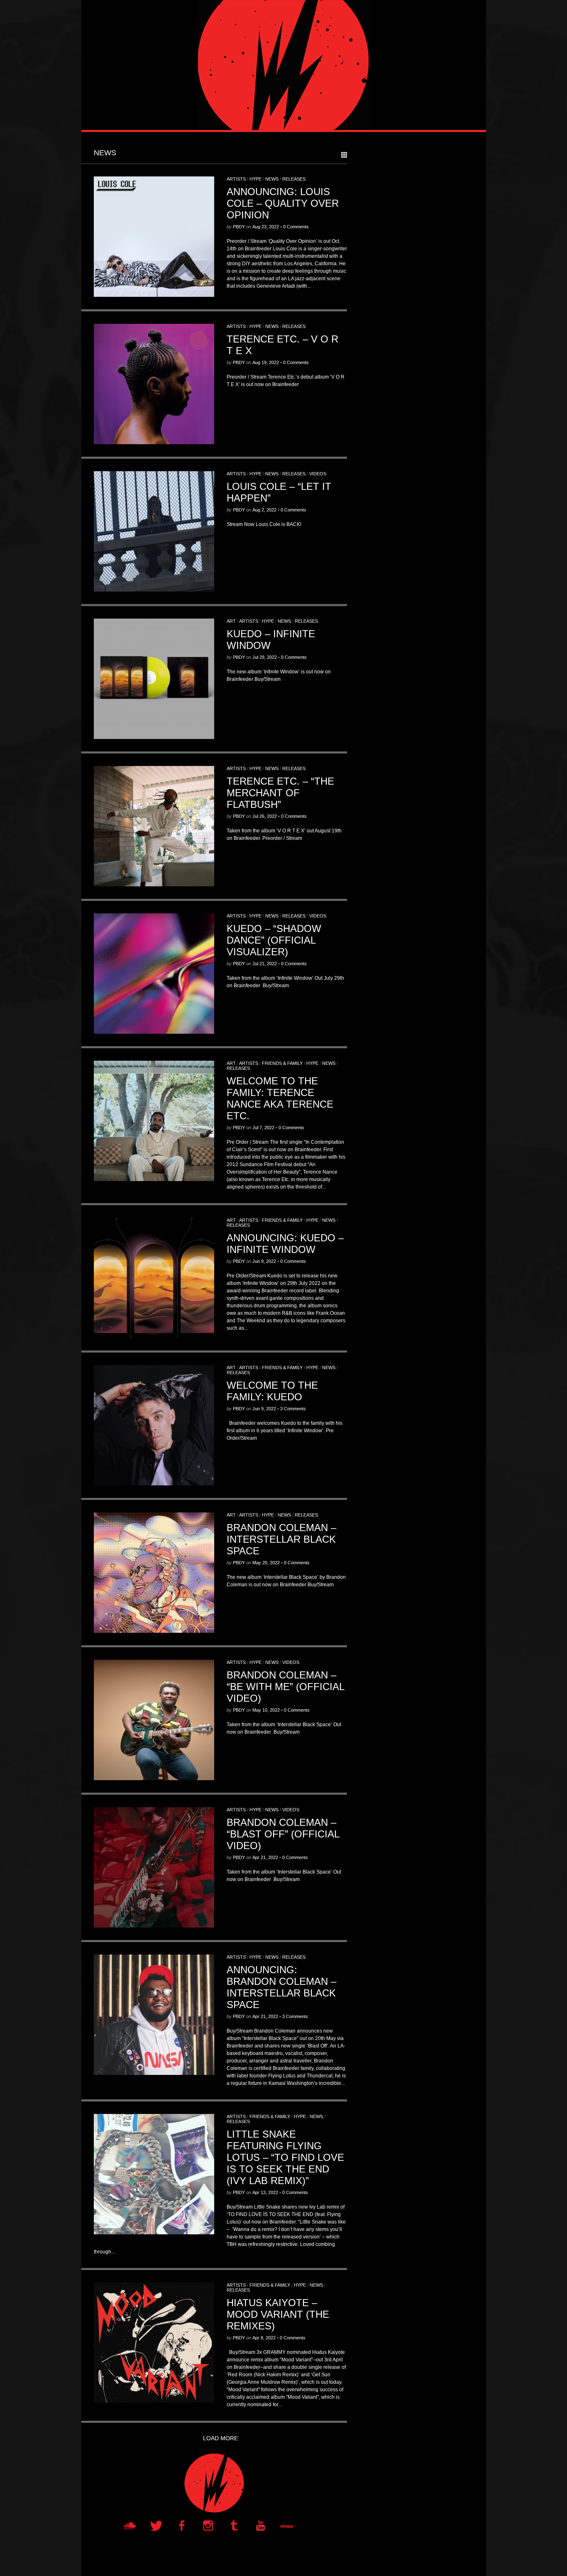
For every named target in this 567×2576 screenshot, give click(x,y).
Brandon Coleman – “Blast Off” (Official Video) (283, 1834)
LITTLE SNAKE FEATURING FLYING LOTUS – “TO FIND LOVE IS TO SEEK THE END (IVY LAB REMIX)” (285, 2157)
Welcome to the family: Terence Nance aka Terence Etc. (280, 1098)
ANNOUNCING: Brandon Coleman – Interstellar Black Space (281, 1987)
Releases (294, 179)
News (272, 179)
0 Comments (296, 227)
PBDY (239, 227)
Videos (318, 474)
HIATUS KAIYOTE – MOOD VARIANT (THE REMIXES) (278, 2314)
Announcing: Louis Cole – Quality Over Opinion (283, 203)
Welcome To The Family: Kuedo (272, 1391)
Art (231, 621)
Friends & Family (282, 1063)
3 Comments (293, 1409)
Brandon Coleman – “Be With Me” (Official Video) (285, 1687)
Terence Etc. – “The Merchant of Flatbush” (280, 793)
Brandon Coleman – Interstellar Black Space (281, 1539)
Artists (236, 179)
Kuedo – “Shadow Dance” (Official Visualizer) (274, 940)
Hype (255, 179)
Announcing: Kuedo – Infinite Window (285, 1244)
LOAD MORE (220, 2438)
